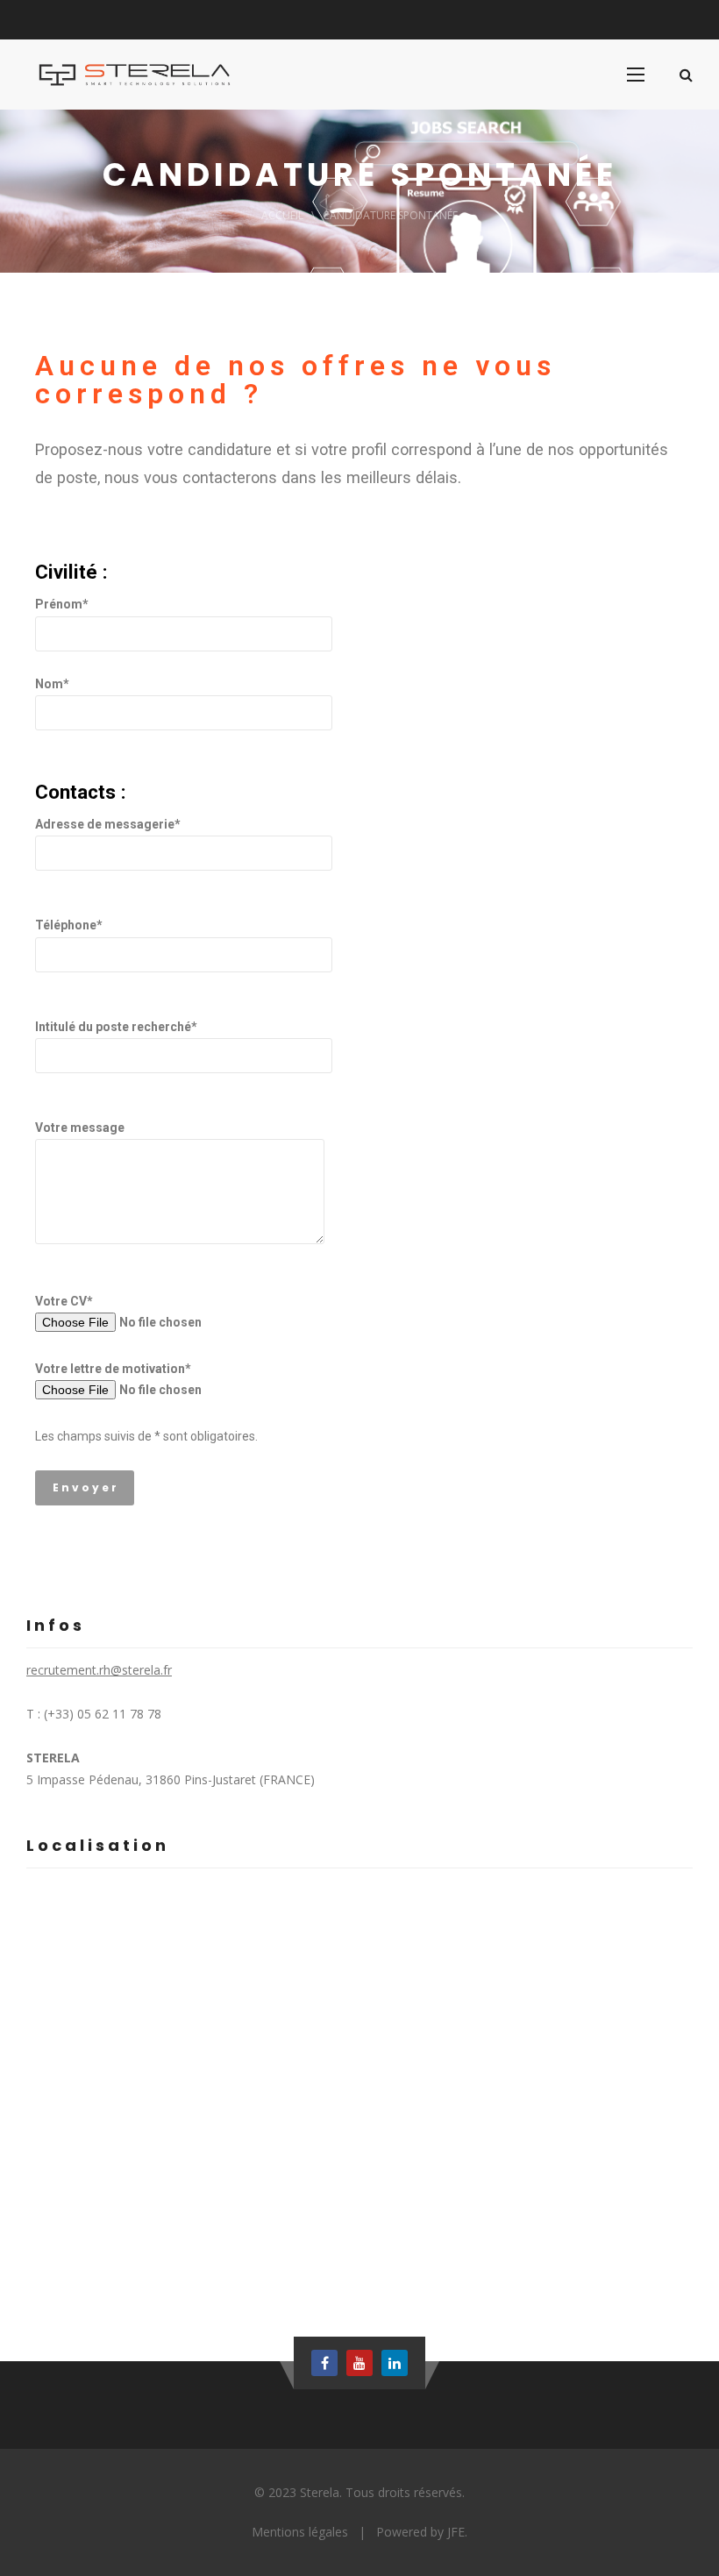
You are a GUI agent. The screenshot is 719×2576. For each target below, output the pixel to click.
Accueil (282, 215)
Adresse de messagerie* (108, 824)
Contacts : (81, 792)
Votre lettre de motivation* (113, 1369)
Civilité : (71, 572)
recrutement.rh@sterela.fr (99, 1670)
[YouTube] (359, 2363)
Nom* (52, 684)
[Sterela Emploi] (139, 75)
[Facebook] (324, 2363)
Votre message (80, 1128)
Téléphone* (69, 925)
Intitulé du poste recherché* (116, 1027)
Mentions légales (300, 2532)
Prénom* (62, 604)
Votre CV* (64, 1301)
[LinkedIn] (395, 2363)
